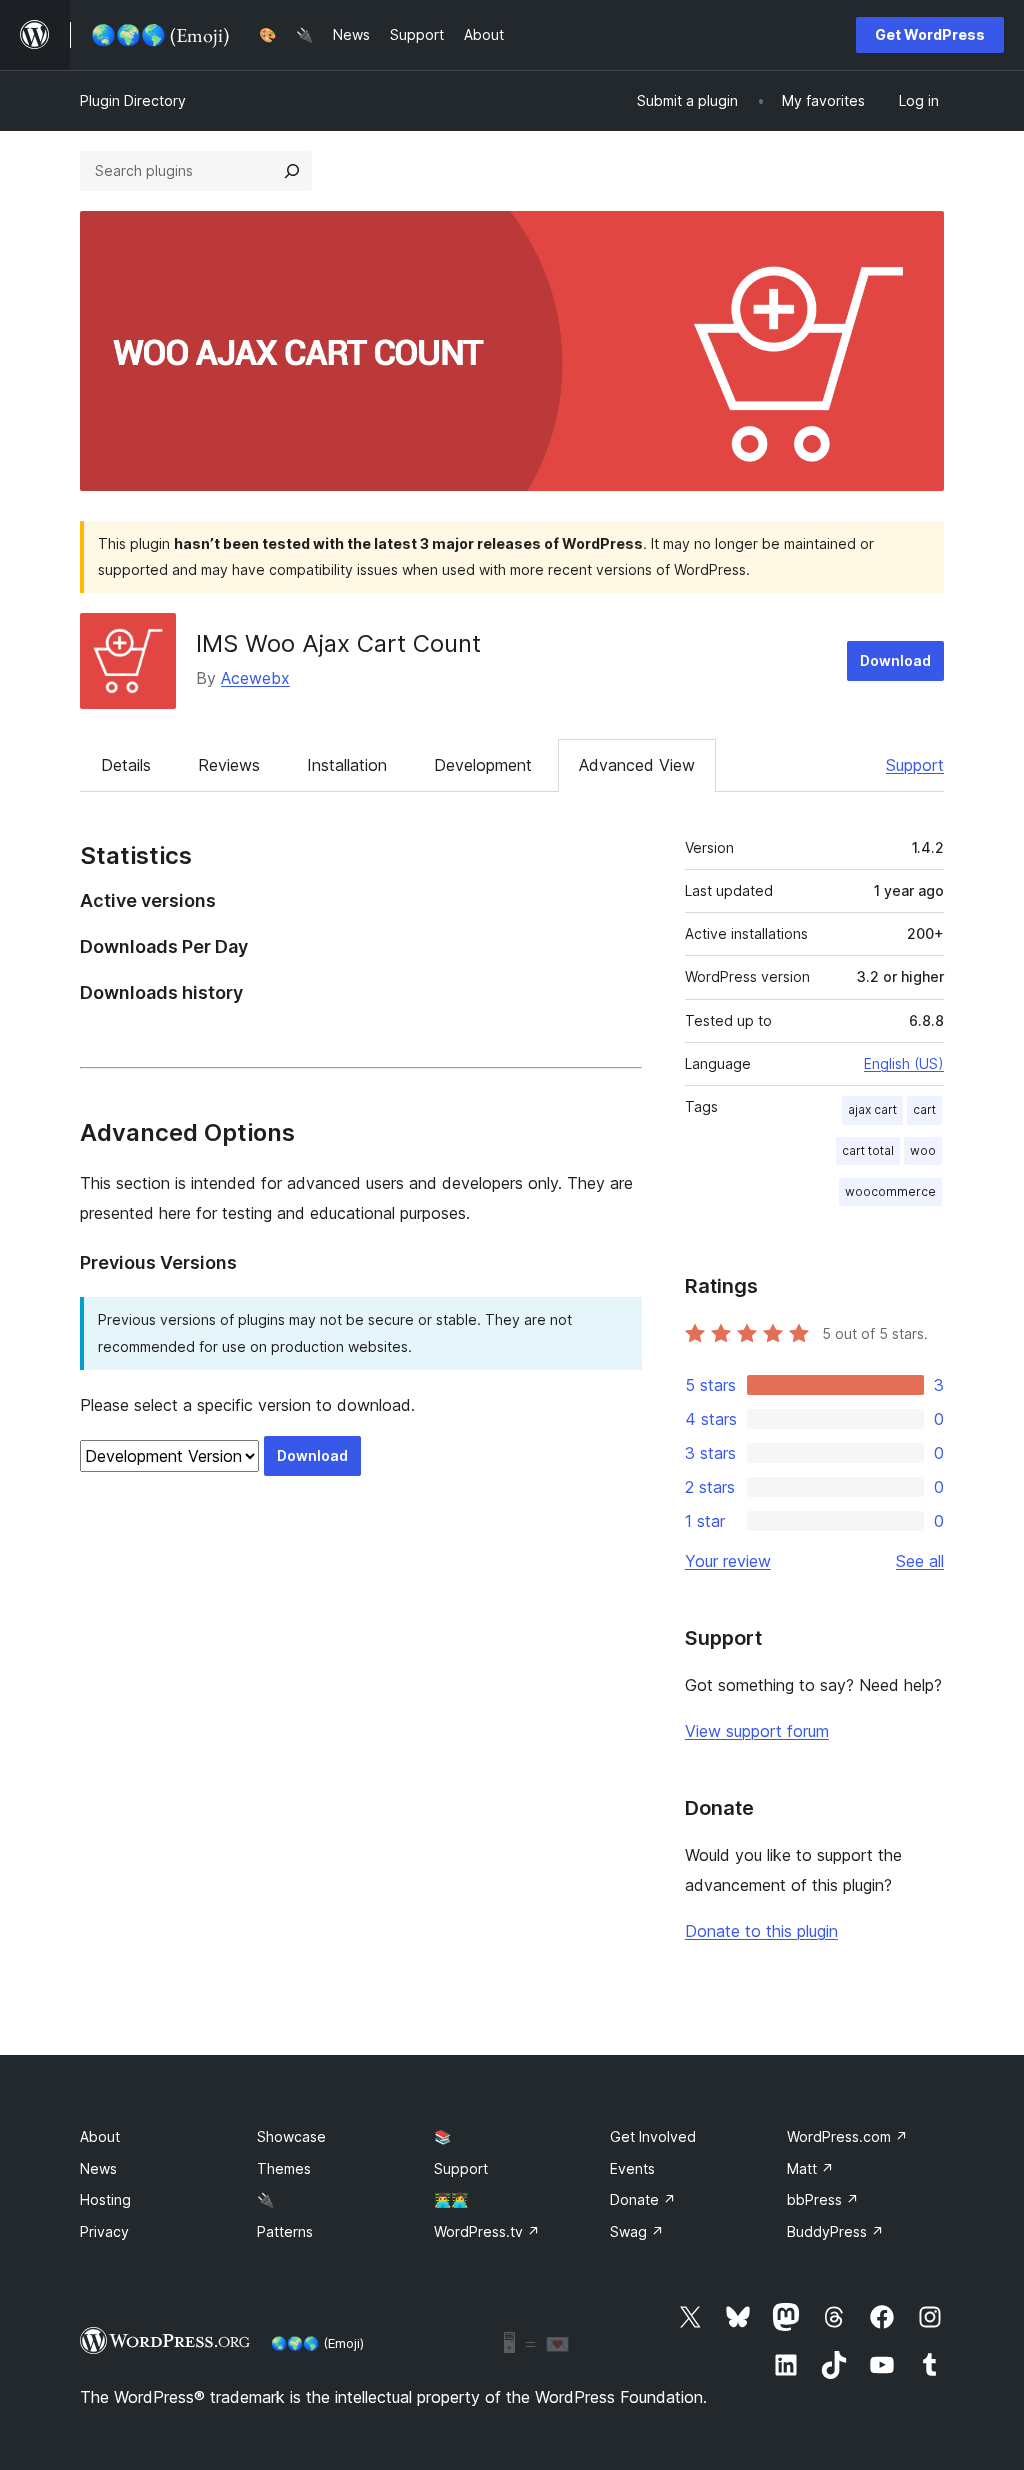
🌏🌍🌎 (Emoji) (317, 2343)
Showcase (291, 2136)
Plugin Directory (133, 100)
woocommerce (890, 1191)
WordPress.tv (487, 2231)
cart (924, 1109)
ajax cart (872, 1109)
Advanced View (637, 765)
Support (915, 765)
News (98, 2168)
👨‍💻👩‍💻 (451, 2199)
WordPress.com (847, 2136)
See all (920, 1561)
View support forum (757, 1731)
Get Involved (653, 2136)
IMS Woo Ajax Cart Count (338, 643)
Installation (347, 765)
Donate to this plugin (761, 1931)
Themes (284, 2168)
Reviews (229, 765)
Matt (810, 2168)
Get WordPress (930, 34)
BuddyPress (835, 2231)
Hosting (105, 2199)
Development (483, 765)
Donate (643, 2199)
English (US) (904, 1063)
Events (632, 2168)
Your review (728, 1561)
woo (923, 1150)
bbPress (823, 2199)
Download (895, 660)
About (100, 2136)
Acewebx (255, 678)
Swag (637, 2231)
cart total (868, 1150)
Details (126, 765)
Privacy (104, 2231)
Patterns (285, 2231)
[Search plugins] (292, 171)
